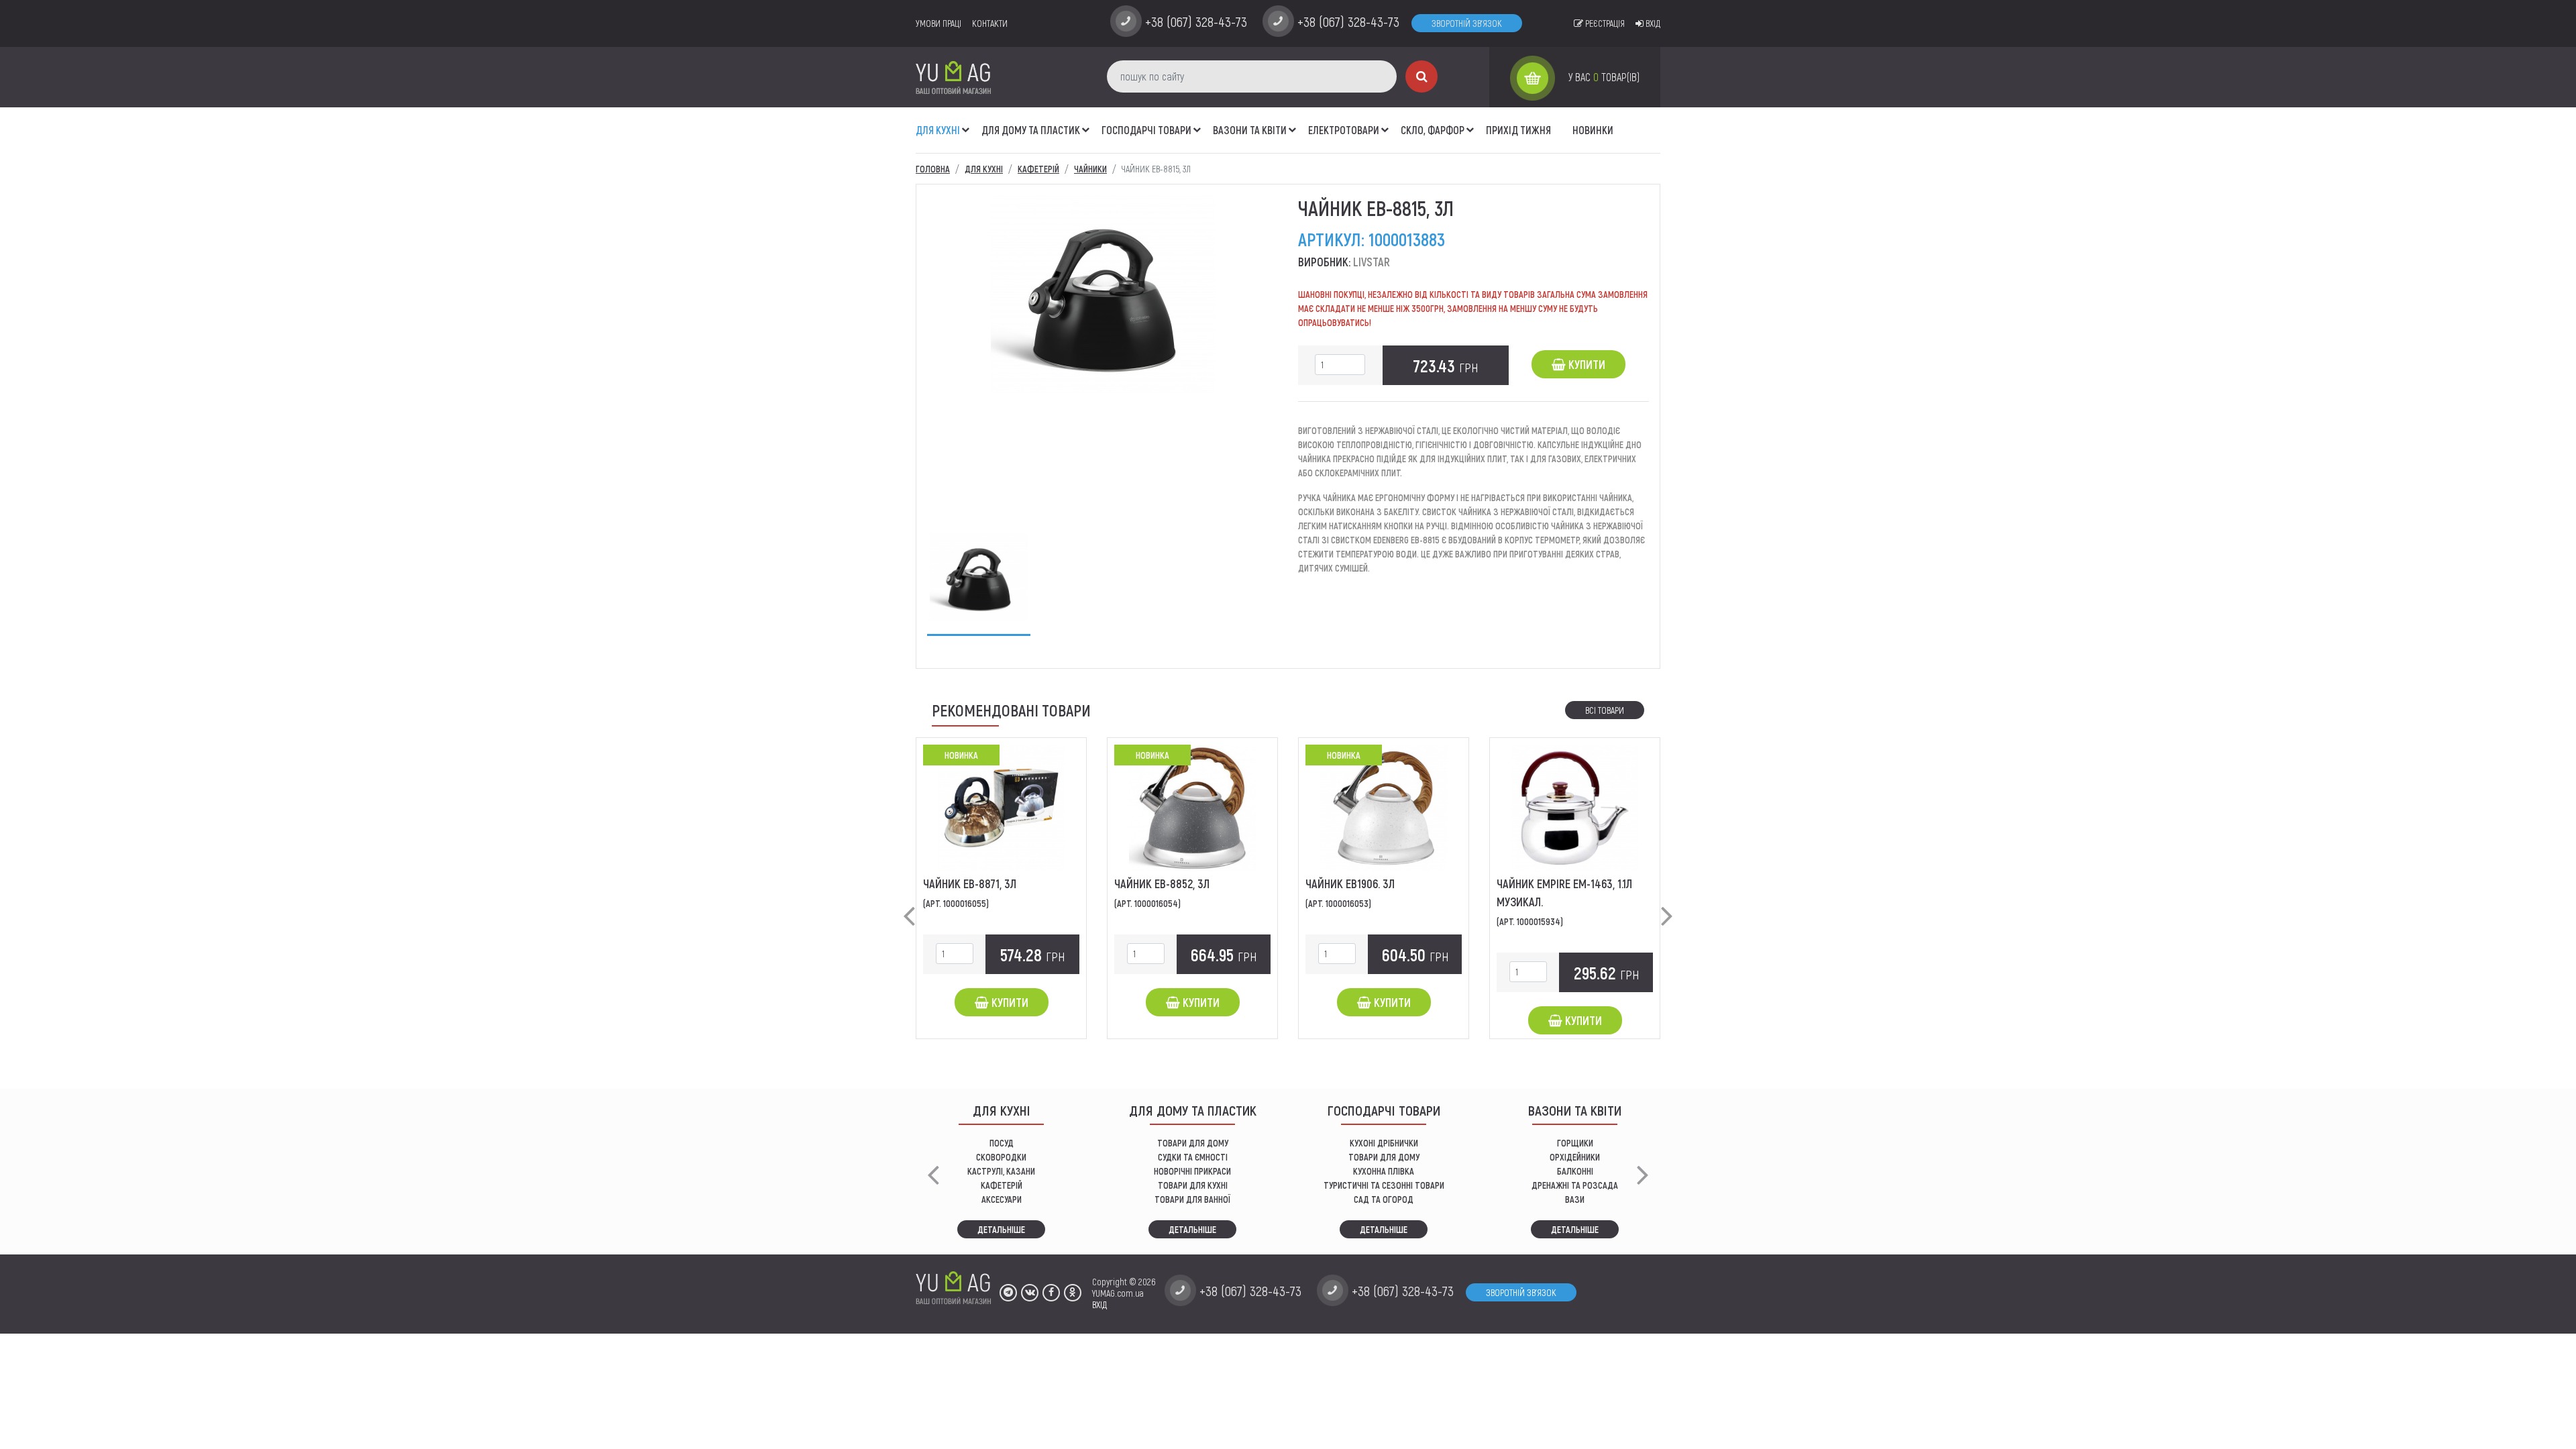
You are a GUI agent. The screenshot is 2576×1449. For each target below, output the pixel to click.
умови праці (938, 23)
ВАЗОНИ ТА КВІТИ (1250, 130)
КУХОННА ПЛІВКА (1384, 1171)
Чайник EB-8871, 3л (970, 883)
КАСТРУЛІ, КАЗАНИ (1001, 1171)
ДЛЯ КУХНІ (938, 130)
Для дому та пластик (1031, 130)
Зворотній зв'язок (1467, 23)
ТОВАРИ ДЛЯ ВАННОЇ (1192, 1199)
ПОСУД (1002, 1143)
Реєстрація (1604, 23)
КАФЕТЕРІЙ (1002, 1185)
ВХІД (1099, 1304)
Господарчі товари (1146, 130)
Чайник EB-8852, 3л (1162, 883)
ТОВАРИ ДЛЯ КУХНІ (1193, 1185)
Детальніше (1001, 1229)
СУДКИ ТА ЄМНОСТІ (1193, 1157)
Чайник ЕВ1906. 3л (1350, 883)
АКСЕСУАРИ (1002, 1199)
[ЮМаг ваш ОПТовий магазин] (953, 77)
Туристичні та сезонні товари (1384, 1185)
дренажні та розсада (1575, 1185)
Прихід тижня (1518, 130)
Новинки (1593, 130)
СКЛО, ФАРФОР (1433, 130)
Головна (933, 169)
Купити (1586, 364)
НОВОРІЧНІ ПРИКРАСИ (1192, 1171)
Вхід (1652, 23)
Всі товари (1605, 710)
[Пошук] (1421, 76)
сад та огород (1384, 1199)
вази (1575, 1199)
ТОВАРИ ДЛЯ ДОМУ (1193, 1143)
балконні (1575, 1171)
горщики (1575, 1143)
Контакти (990, 23)
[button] (966, 123)
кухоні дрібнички (1384, 1143)
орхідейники (1575, 1157)
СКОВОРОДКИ (1001, 1157)
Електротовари (1344, 130)
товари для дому (1384, 1157)
